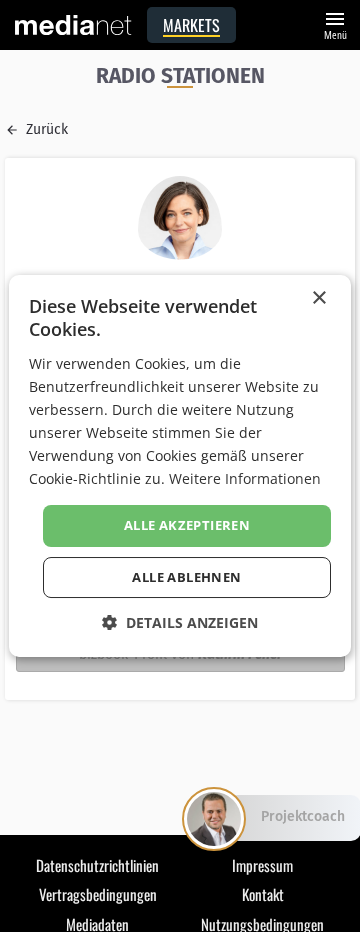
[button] (180, 622)
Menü (335, 23)
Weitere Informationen (245, 478)
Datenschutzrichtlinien (97, 865)
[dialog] (180, 466)
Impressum (262, 865)
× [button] (318, 298)
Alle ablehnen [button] (186, 577)
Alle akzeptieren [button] (187, 525)
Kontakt (263, 894)
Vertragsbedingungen (98, 894)
